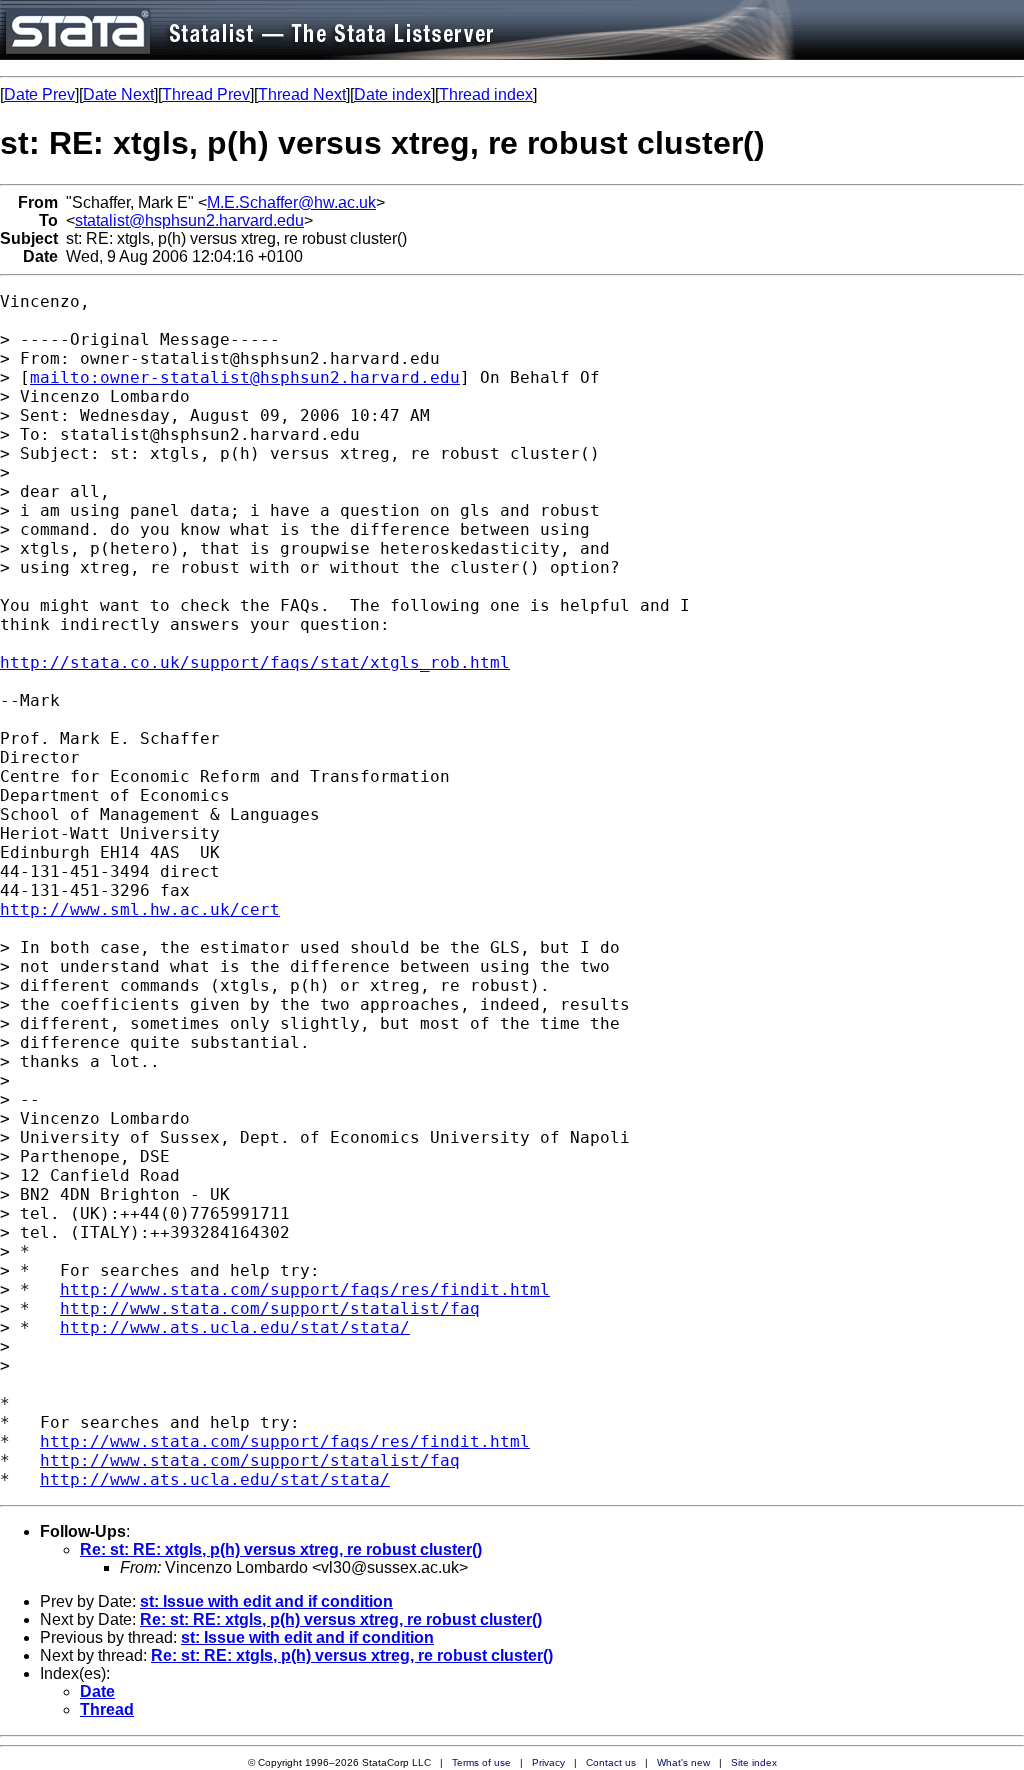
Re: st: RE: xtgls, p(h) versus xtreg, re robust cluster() (281, 1549)
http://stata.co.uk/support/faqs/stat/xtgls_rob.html (255, 662)
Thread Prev (206, 94)
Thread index (486, 94)
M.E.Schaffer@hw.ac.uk (291, 202)
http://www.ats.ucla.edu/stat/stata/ (235, 1327)
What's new (683, 1762)
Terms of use (481, 1762)
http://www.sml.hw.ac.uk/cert (140, 909)
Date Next (118, 94)
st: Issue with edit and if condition (266, 1601)
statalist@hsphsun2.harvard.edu (189, 220)
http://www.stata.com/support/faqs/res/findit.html (305, 1289)
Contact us (611, 1762)
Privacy (548, 1762)
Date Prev (39, 94)
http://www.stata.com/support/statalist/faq (270, 1308)
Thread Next (302, 94)
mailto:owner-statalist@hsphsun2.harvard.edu (245, 377)
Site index (754, 1762)
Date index (392, 94)
